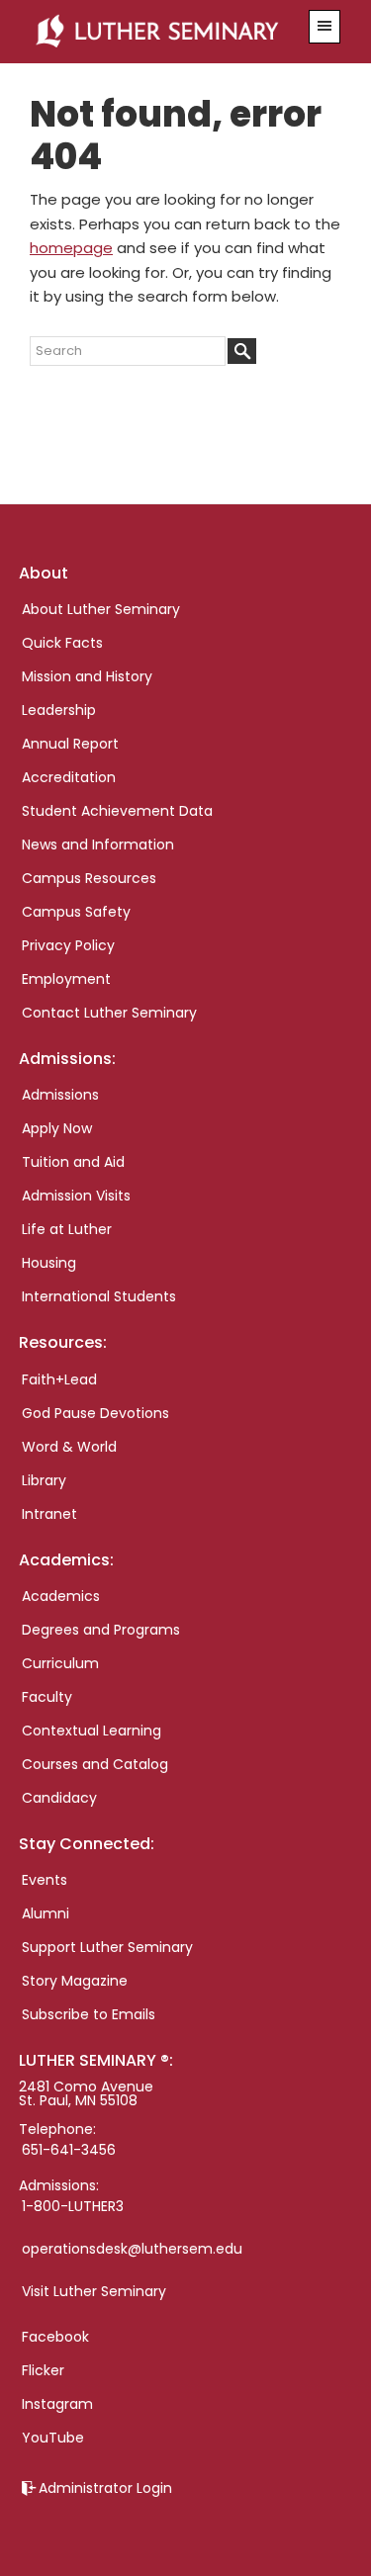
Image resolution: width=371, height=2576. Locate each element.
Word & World (69, 1447)
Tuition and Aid (73, 1162)
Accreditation (69, 777)
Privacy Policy (68, 945)
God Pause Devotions (95, 1413)
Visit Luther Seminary (94, 2291)
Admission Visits (76, 1196)
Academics (61, 1596)
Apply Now (57, 1128)
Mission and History (87, 676)
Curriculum (60, 1663)
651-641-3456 (69, 2150)
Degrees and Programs (101, 1630)
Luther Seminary (162, 32)
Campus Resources (89, 878)
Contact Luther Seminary (109, 1013)
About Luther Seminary (101, 609)
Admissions (60, 1095)
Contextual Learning (92, 1731)
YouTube (53, 2438)
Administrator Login (105, 2488)
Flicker (43, 2370)
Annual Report (70, 744)
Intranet (49, 1514)
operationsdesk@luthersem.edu (132, 2249)
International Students (99, 1296)
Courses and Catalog (95, 1764)
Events (45, 1880)
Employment (66, 979)
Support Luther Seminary (107, 1947)
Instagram (57, 2404)
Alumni (46, 1913)
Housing (49, 1263)
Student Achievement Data (117, 811)
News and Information (98, 844)
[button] (325, 27)
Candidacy (59, 1798)
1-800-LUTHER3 (73, 2206)
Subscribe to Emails (89, 2014)
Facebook (55, 2337)
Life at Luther (67, 1229)
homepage (71, 248)
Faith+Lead (59, 1379)
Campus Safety (76, 912)
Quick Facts (62, 643)
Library (44, 1480)
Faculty (47, 1697)
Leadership (59, 710)
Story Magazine (75, 1981)
